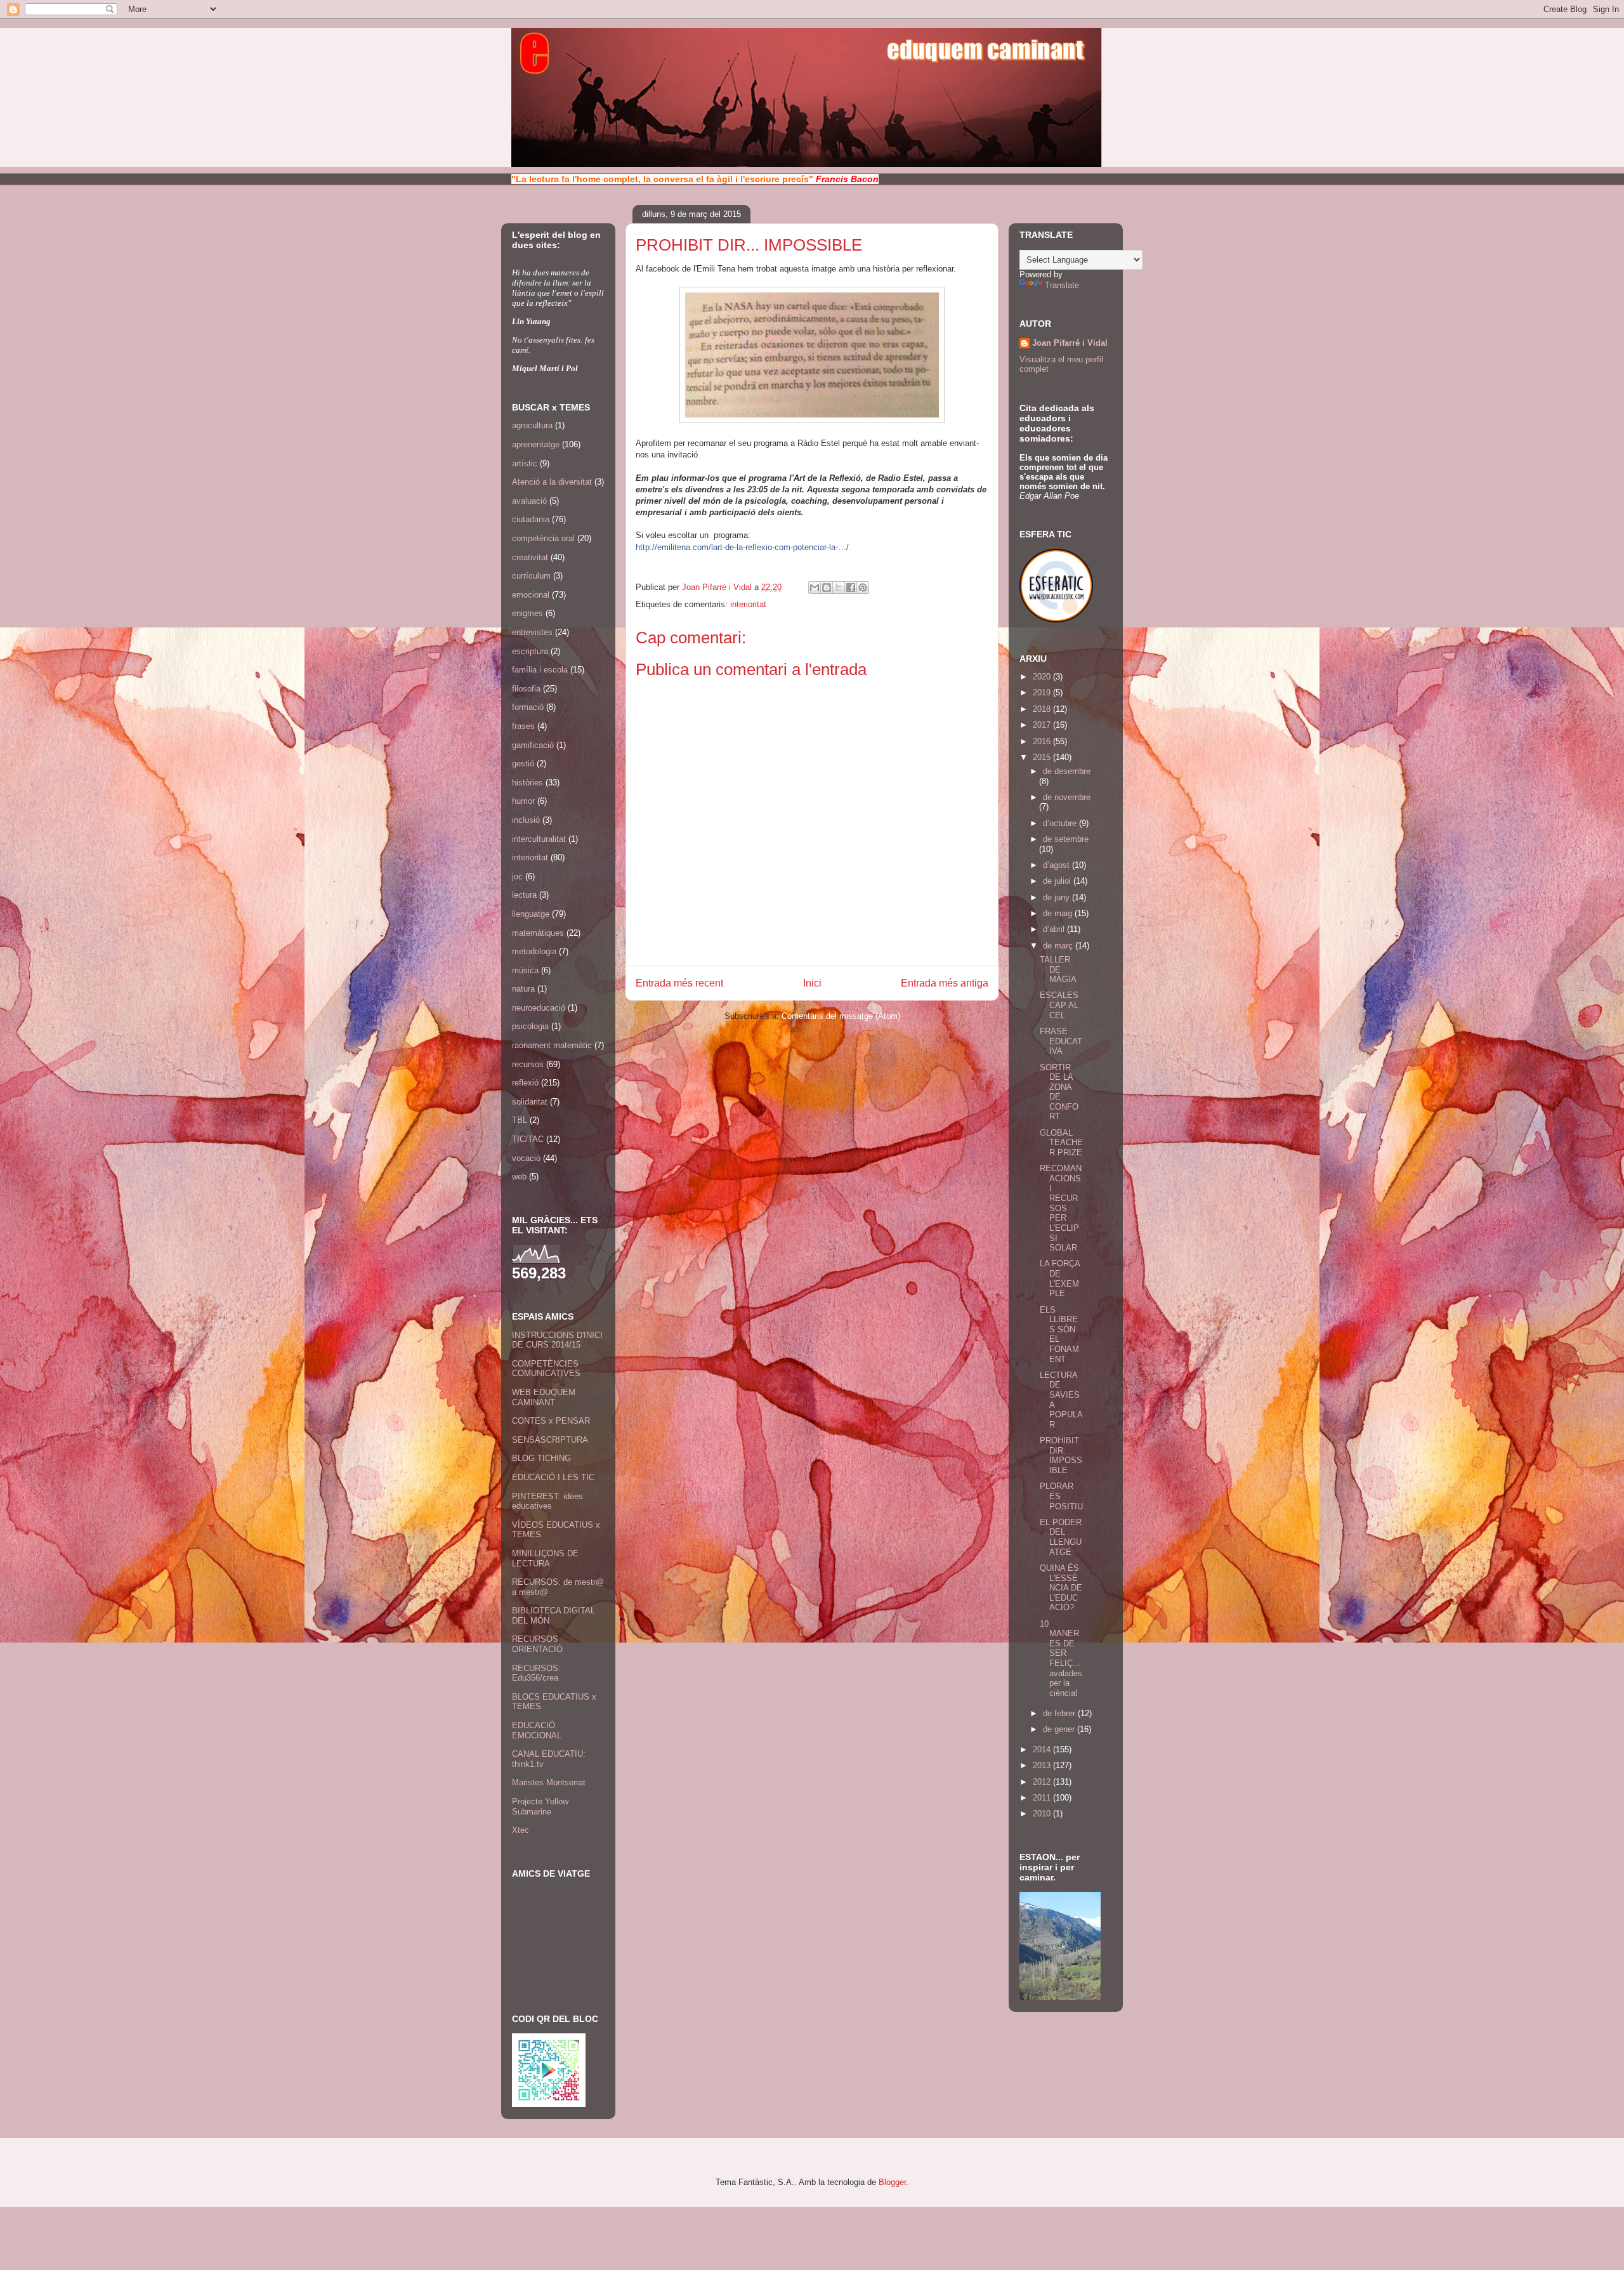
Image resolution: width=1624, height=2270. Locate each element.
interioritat (748, 604)
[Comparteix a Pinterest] (863, 587)
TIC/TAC (528, 1139)
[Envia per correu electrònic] (815, 587)
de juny (1058, 897)
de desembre (1067, 771)
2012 (1043, 1782)
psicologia (530, 1026)
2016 (1043, 741)
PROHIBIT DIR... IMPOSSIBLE (1061, 1455)
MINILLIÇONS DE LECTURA (545, 1558)
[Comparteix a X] (839, 587)
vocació (526, 1158)
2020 (1043, 677)
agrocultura (532, 425)
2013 (1043, 1765)
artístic (525, 463)
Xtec (521, 1830)
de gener (1060, 1729)
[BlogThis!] (827, 587)
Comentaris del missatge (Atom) (841, 1016)
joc (517, 876)
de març (1059, 946)
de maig (1059, 913)
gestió (523, 764)
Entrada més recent (679, 983)
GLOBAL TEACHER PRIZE (1061, 1143)
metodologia (534, 951)
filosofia (526, 689)
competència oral (543, 538)
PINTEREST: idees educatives (547, 1501)
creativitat (530, 557)
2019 (1043, 692)
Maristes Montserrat (549, 1782)
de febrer (1060, 1713)
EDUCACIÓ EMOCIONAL (537, 1730)
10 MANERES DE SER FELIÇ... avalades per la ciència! (1061, 1658)
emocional (531, 595)
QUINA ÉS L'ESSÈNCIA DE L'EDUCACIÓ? (1061, 1588)
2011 (1043, 1798)
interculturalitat (539, 839)
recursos (528, 1064)
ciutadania (531, 519)
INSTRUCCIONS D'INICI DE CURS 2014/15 (557, 1340)
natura (523, 989)
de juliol (1058, 881)
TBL (520, 1120)
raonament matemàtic (552, 1045)
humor (523, 801)
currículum (531, 576)
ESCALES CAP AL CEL (1059, 1005)
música (525, 970)
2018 (1043, 709)
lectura (524, 895)
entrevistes (532, 632)
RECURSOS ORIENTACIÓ (537, 1644)
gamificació (533, 745)
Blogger (892, 2182)
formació (528, 707)
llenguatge (531, 914)
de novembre (1067, 797)
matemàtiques (538, 933)
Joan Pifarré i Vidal (718, 587)
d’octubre (1061, 823)
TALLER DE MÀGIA (1058, 969)
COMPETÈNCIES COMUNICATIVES (546, 1369)
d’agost (1058, 865)
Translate (1062, 285)
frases (523, 726)
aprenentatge (536, 444)
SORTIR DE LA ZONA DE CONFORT (1059, 1092)
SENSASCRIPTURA (550, 1440)
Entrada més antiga (945, 983)
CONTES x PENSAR (551, 1421)
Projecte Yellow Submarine (540, 1807)
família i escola (540, 670)
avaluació (529, 501)
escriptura (530, 651)
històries (527, 783)
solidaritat (530, 1102)
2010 (1043, 1814)
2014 (1043, 1749)
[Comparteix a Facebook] (851, 587)
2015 (1043, 757)
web (519, 1177)
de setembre (1066, 839)
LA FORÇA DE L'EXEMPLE (1060, 1278)
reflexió (525, 1083)
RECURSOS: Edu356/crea (536, 1673)
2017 (1043, 725)
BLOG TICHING (541, 1458)
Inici (812, 983)
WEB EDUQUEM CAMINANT (544, 1397)
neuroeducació (539, 1008)
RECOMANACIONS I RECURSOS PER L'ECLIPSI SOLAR (1061, 1208)
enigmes (527, 613)
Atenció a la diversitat (552, 482)
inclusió (526, 820)
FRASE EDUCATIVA (1061, 1041)
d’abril (1055, 929)
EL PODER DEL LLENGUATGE (1061, 1537)
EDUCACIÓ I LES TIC (553, 1477)
